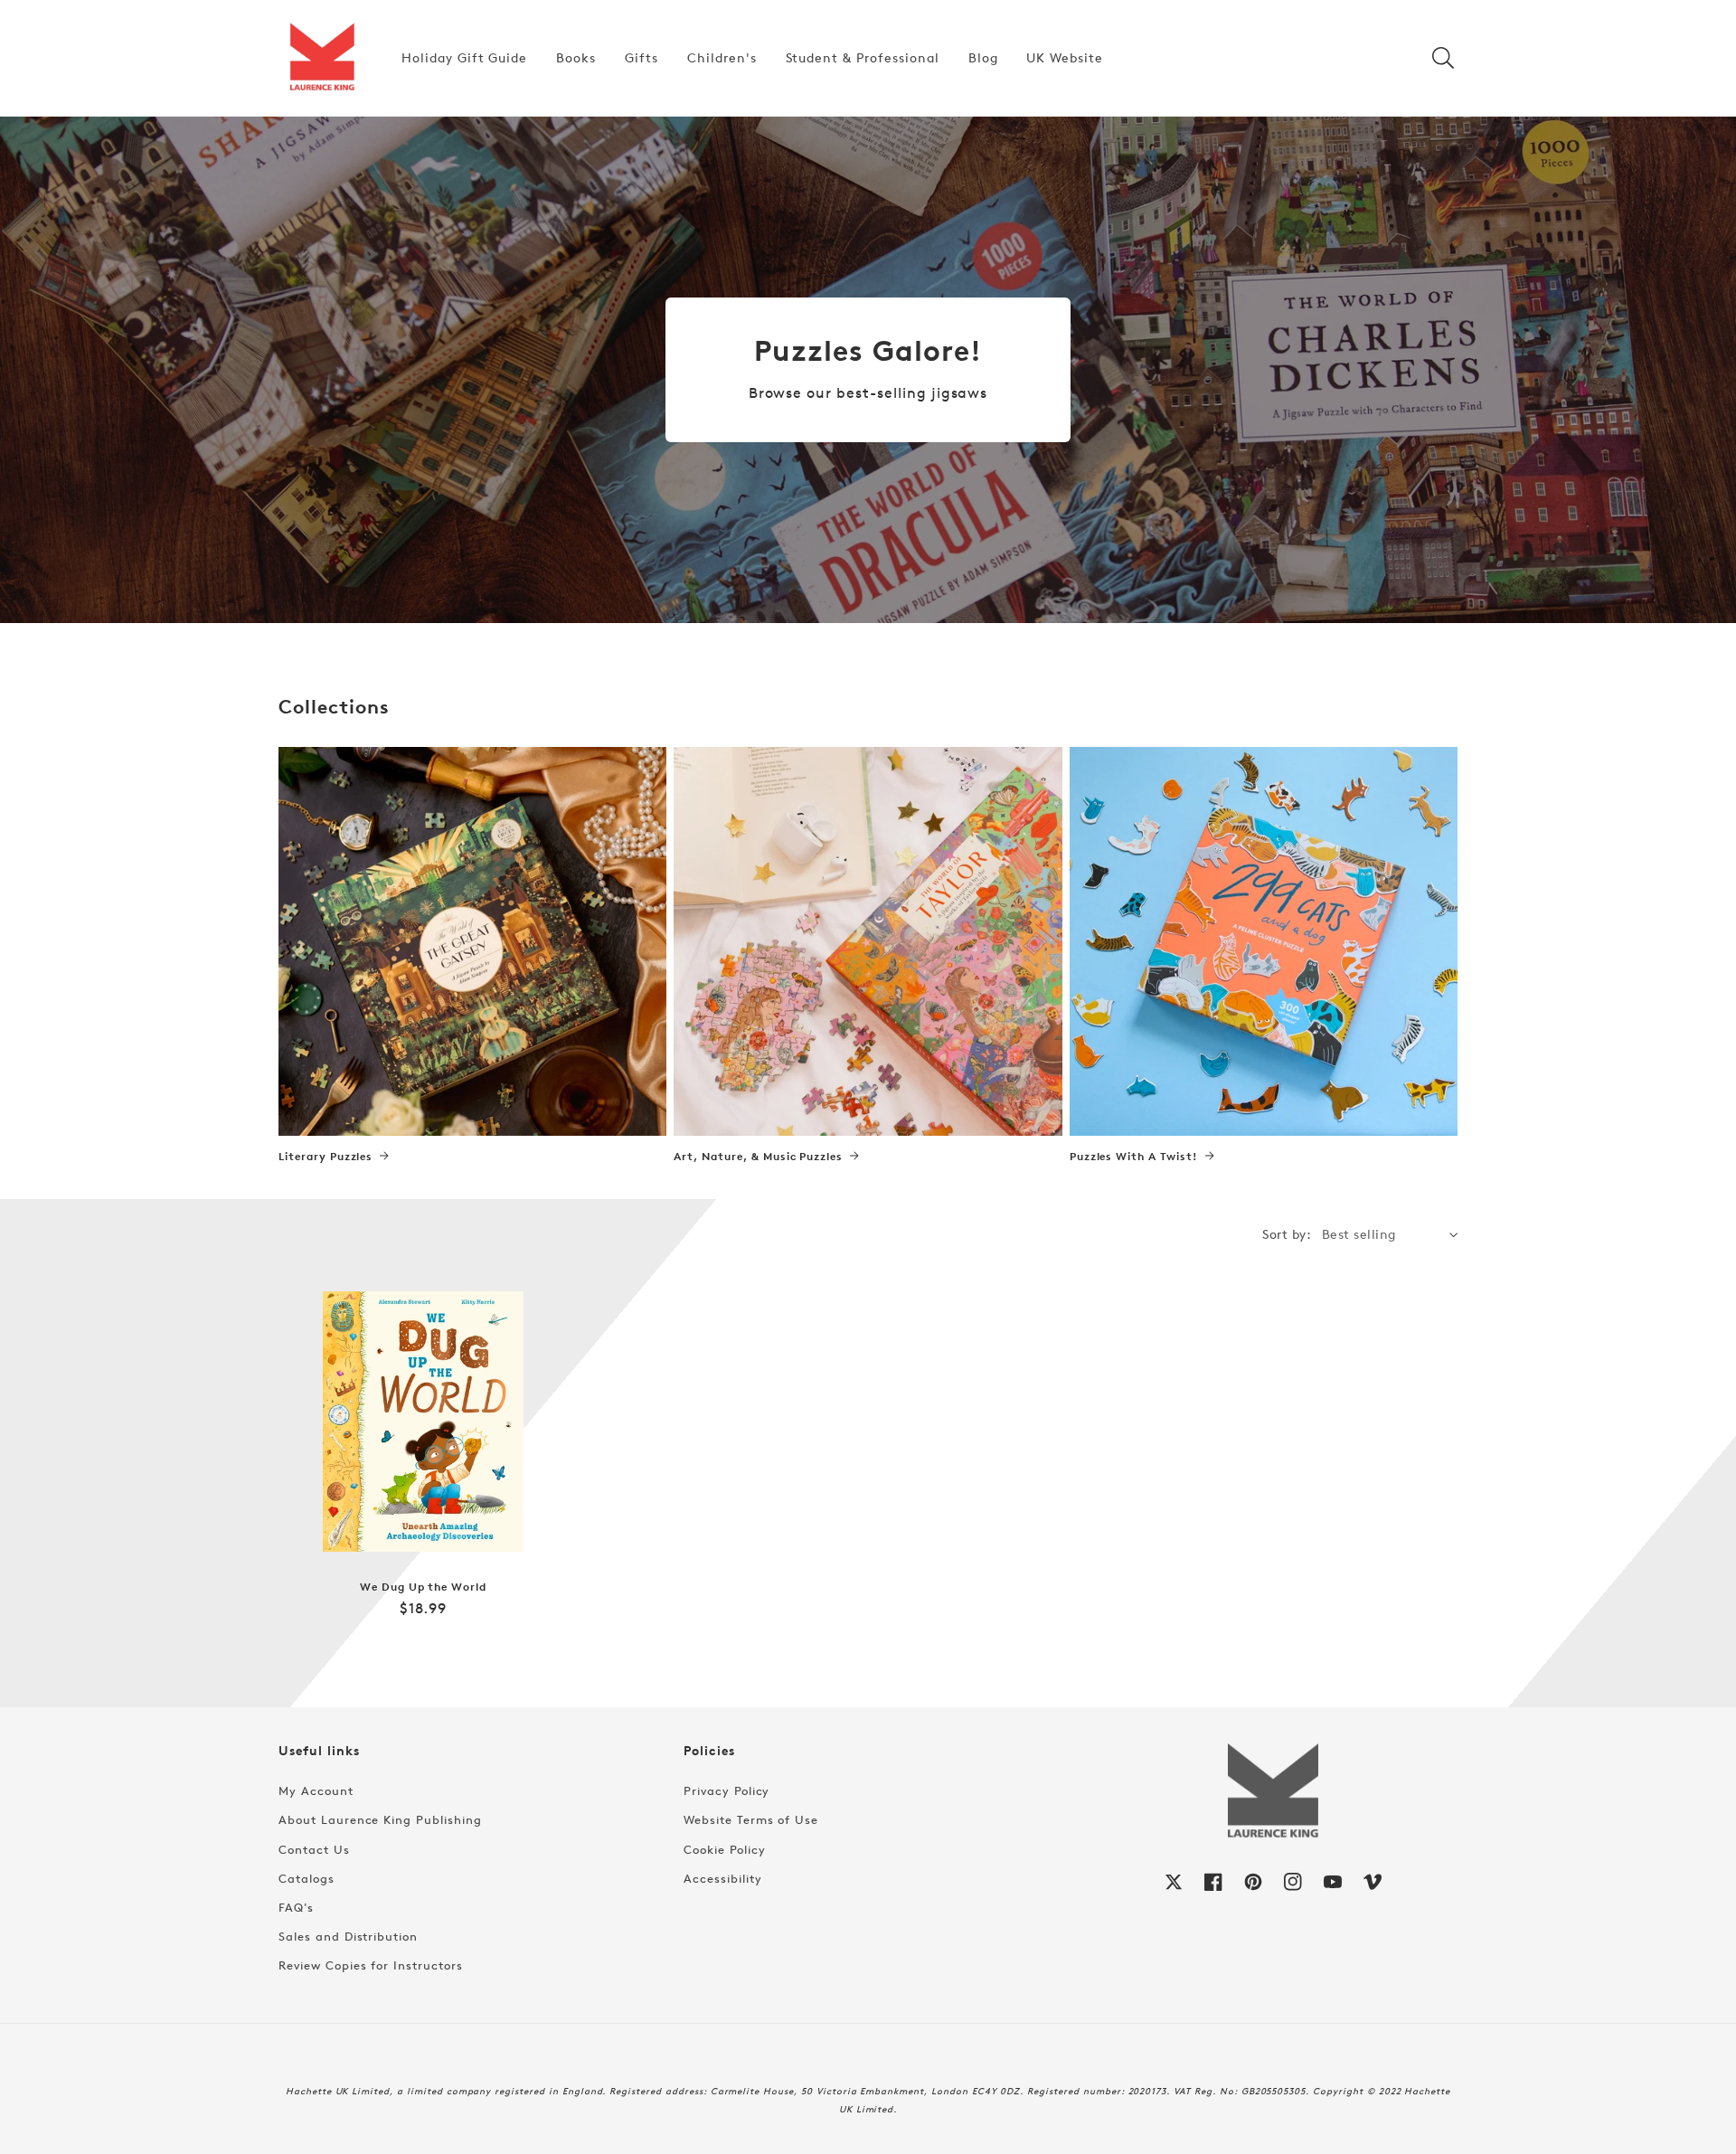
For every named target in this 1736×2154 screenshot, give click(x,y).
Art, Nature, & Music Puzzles (758, 1157)
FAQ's (296, 1907)
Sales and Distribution (348, 1936)
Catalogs (307, 1878)
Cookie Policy (724, 1849)
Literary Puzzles (325, 1157)
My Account (316, 1790)
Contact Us (314, 1849)
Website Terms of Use (751, 1819)
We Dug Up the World (423, 1587)
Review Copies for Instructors (371, 1965)
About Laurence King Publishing (380, 1819)
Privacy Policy (726, 1790)
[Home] (322, 58)
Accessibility (722, 1878)
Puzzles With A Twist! (1134, 1157)
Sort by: (1287, 1234)
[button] (1443, 58)
